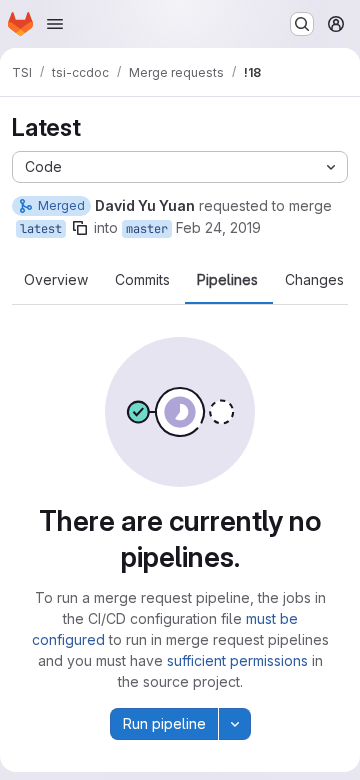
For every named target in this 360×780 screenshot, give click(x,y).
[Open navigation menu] (55, 24)
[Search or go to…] (302, 24)
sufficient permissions (237, 660)
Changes (314, 280)
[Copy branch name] (80, 228)
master (147, 229)
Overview (56, 280)
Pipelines (227, 280)
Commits (142, 280)
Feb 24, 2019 (218, 227)
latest (41, 229)
